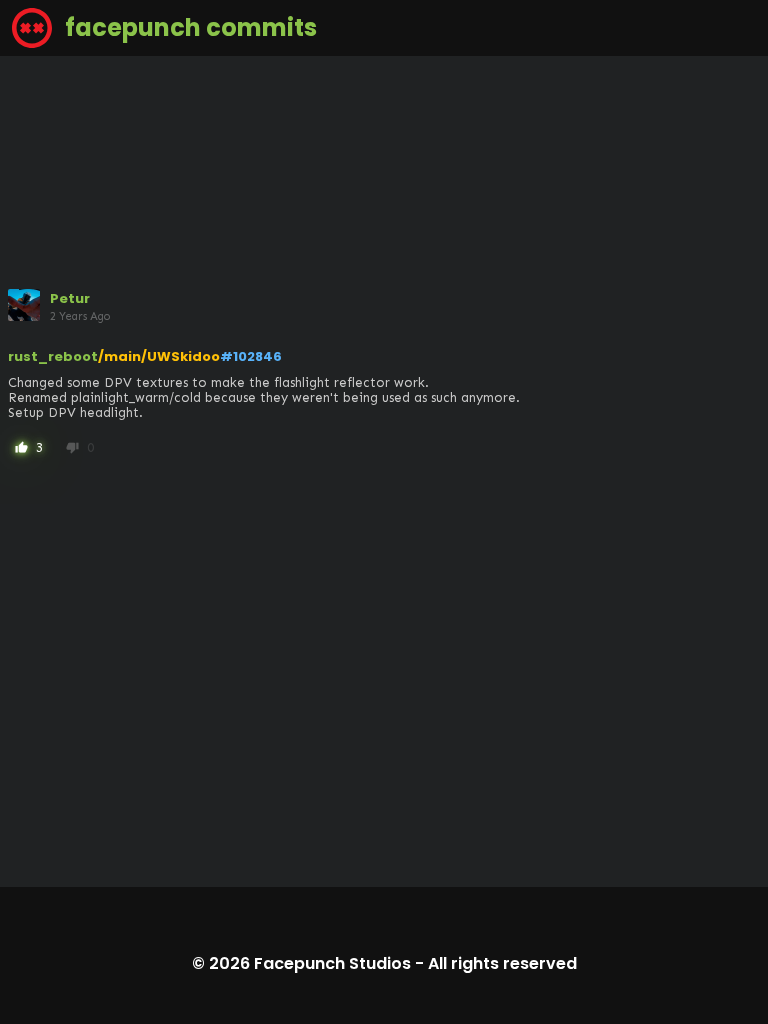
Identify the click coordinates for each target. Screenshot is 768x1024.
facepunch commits (188, 27)
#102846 (251, 356)
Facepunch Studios (332, 963)
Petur (70, 298)
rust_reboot (53, 356)
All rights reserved (502, 963)
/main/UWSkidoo (159, 356)
